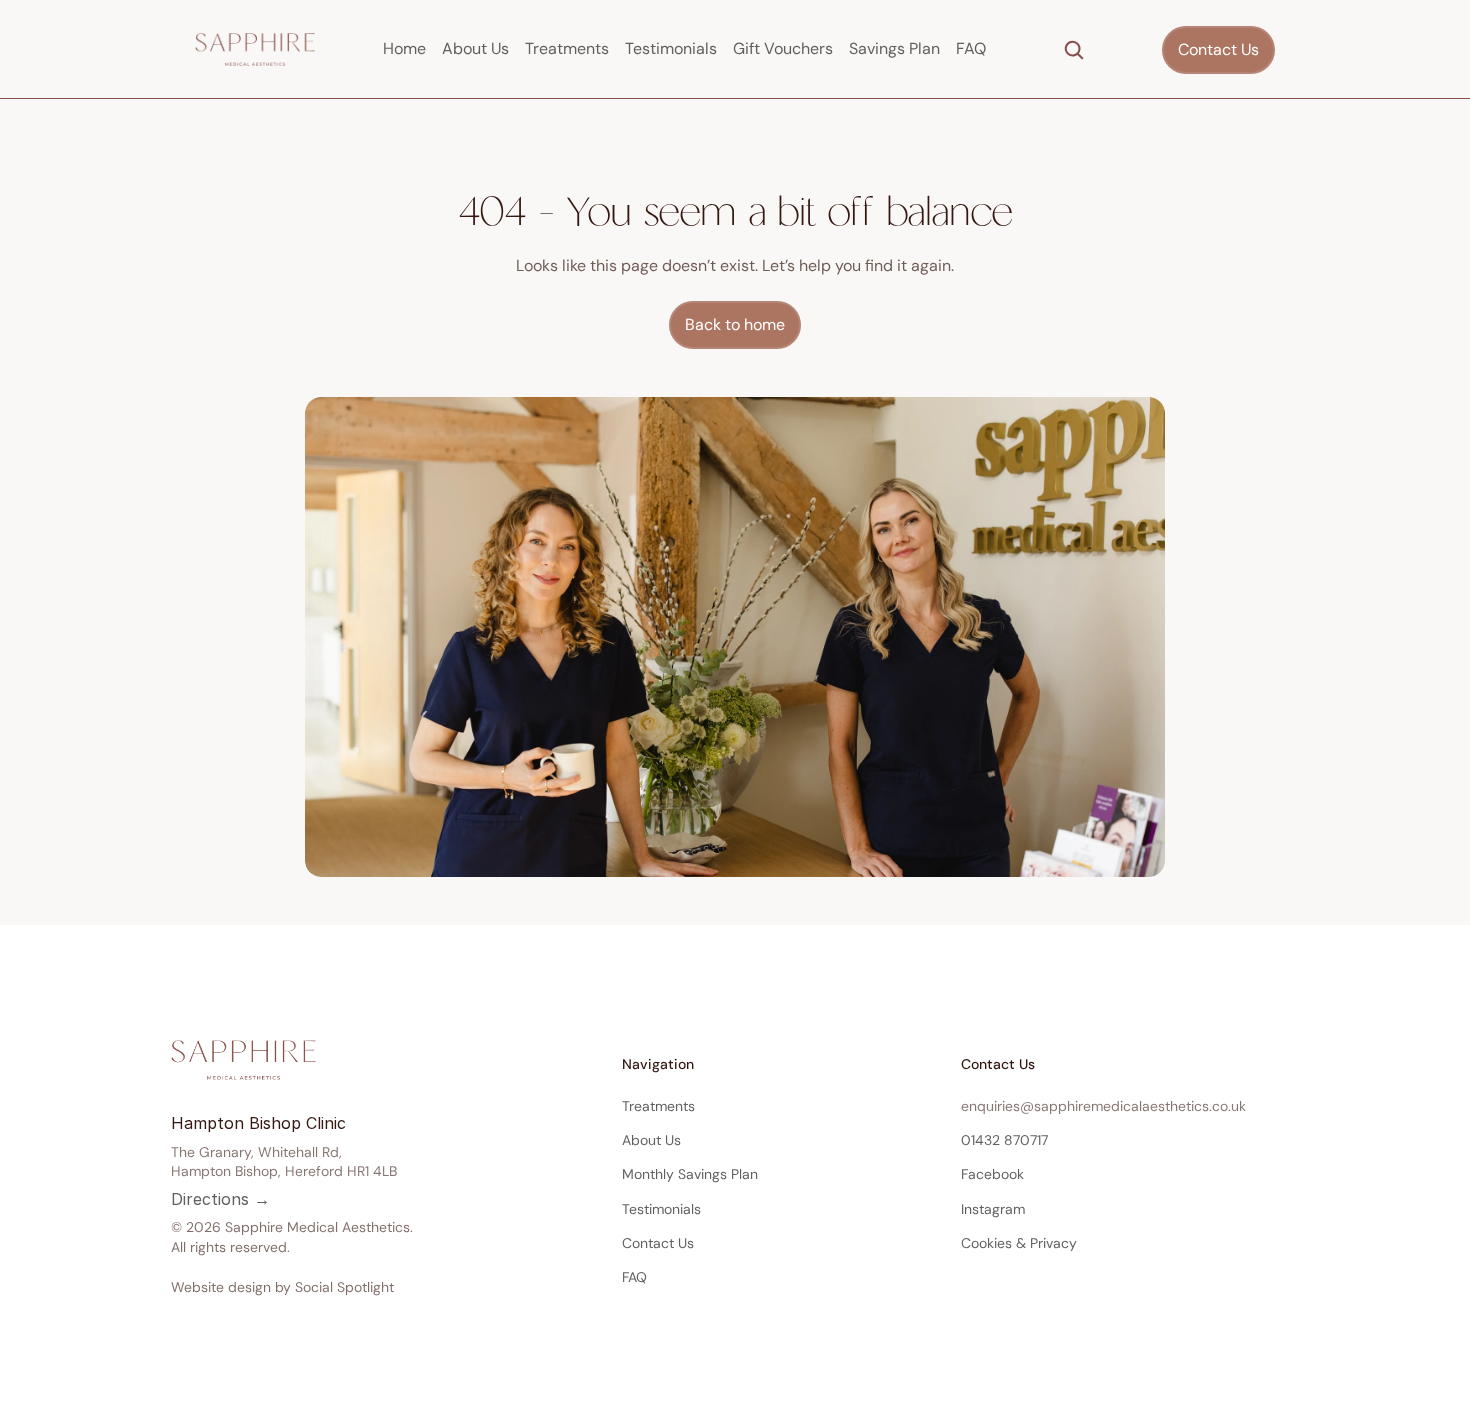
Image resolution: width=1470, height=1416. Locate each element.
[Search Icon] (1074, 50)
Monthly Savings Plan (690, 1174)
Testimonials (671, 48)
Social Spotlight (344, 1287)
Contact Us (658, 1243)
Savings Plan (894, 48)
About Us (475, 48)
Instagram (993, 1209)
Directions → (220, 1199)
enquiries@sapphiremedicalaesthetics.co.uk (1103, 1106)
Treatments (567, 48)
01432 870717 (1004, 1140)
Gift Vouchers (783, 48)
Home (404, 48)
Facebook (992, 1174)
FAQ (971, 48)
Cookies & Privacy (1019, 1243)
